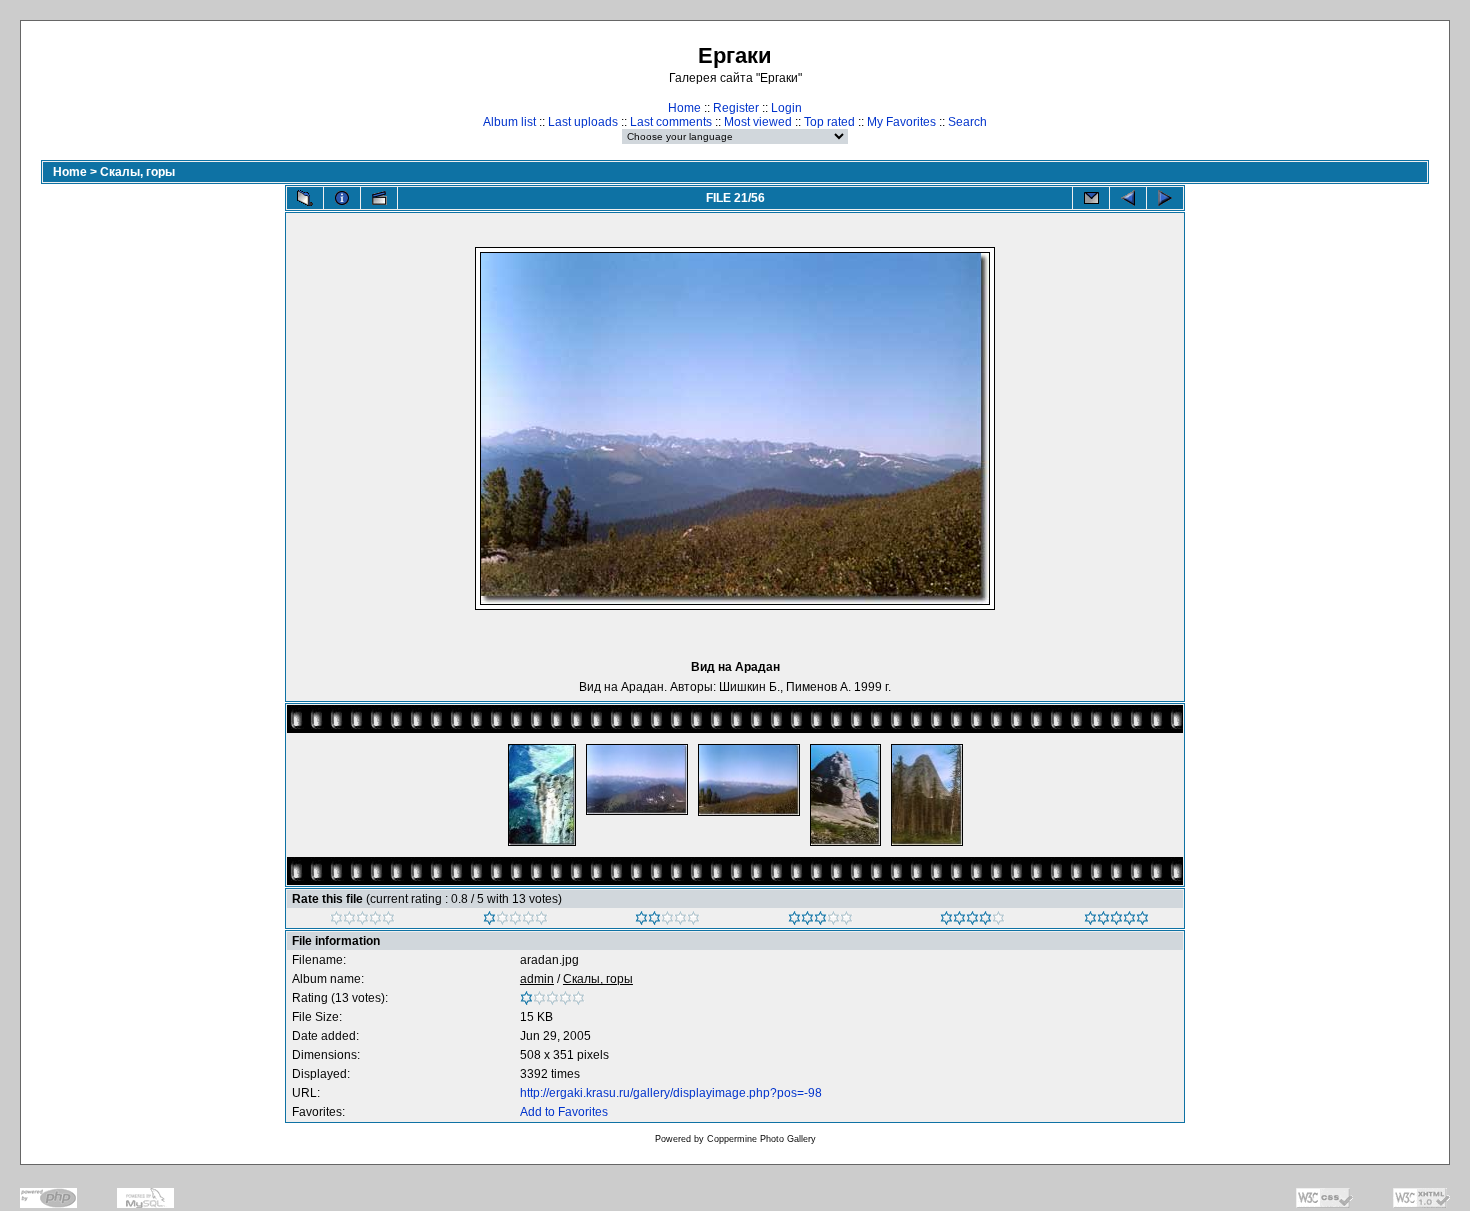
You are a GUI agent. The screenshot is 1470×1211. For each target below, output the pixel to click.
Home (684, 108)
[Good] (820, 921)
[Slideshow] (379, 198)
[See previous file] (1128, 198)
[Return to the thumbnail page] (305, 198)
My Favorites (901, 122)
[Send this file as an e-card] (1091, 198)
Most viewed (758, 122)
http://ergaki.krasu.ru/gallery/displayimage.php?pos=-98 (671, 1093)
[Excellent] (972, 921)
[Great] (1116, 921)
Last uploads (583, 122)
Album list (509, 122)
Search (967, 122)
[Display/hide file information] (342, 198)
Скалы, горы (137, 172)
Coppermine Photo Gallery (761, 1139)
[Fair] (667, 921)
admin (537, 979)
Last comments (671, 122)
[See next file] (1165, 198)
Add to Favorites (564, 1112)
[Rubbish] (362, 921)
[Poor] (515, 921)
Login (786, 108)
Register (736, 108)
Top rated (829, 122)
